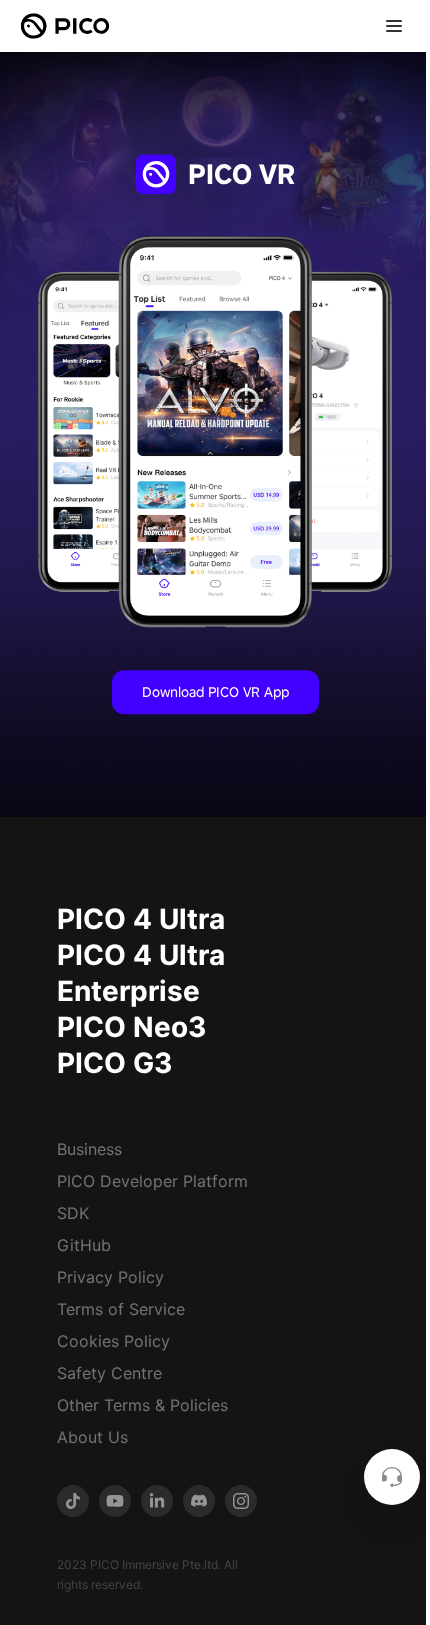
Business (89, 1149)
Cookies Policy (113, 1341)
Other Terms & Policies (142, 1405)
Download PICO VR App (215, 692)
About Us (92, 1437)
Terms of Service (121, 1309)
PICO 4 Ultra (141, 919)
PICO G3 (114, 1063)
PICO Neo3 (131, 1027)
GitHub (84, 1245)
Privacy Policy (110, 1277)
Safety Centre (109, 1373)
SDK (73, 1213)
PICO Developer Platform (152, 1181)
